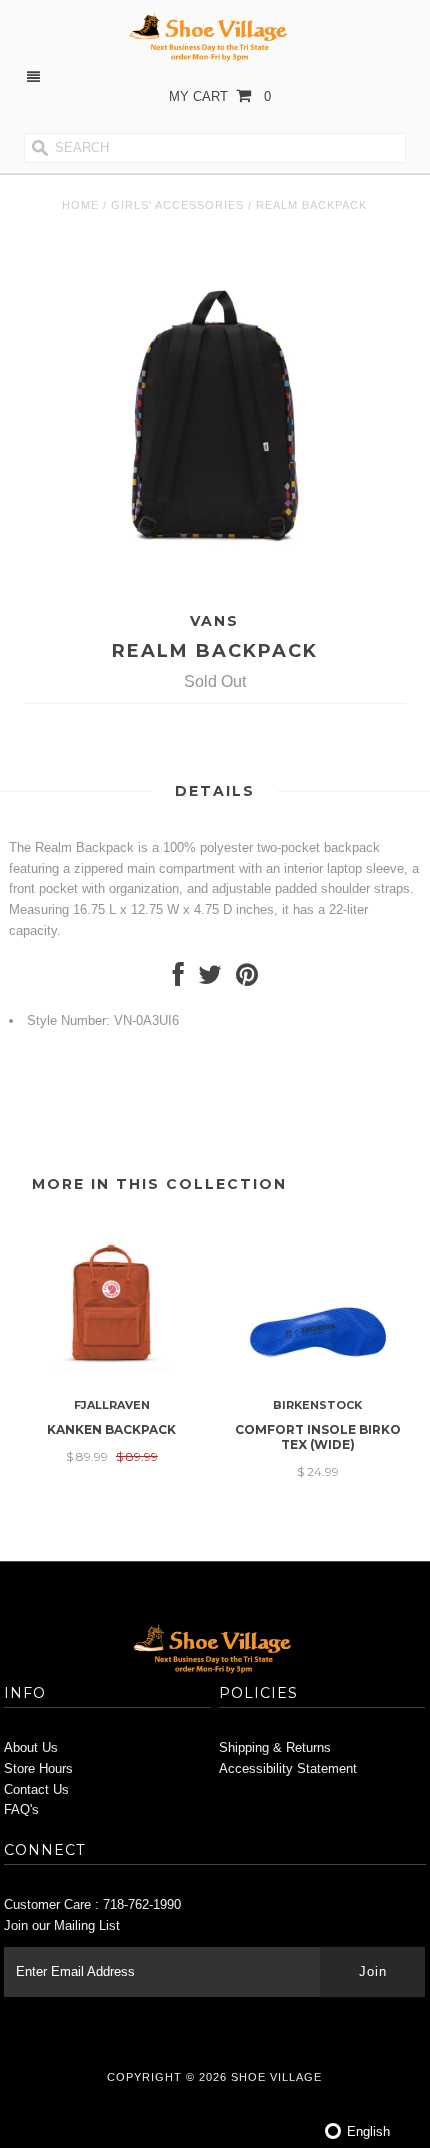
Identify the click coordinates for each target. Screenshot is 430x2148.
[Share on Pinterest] (247, 979)
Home (80, 205)
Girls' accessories (177, 205)
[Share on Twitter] (210, 979)
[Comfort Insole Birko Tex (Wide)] (318, 1378)
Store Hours (38, 1768)
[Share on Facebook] (178, 979)
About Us (31, 1747)
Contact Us (36, 1789)
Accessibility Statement (288, 1768)
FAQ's (21, 1809)
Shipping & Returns (275, 1747)
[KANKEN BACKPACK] (112, 1378)
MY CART (220, 96)
